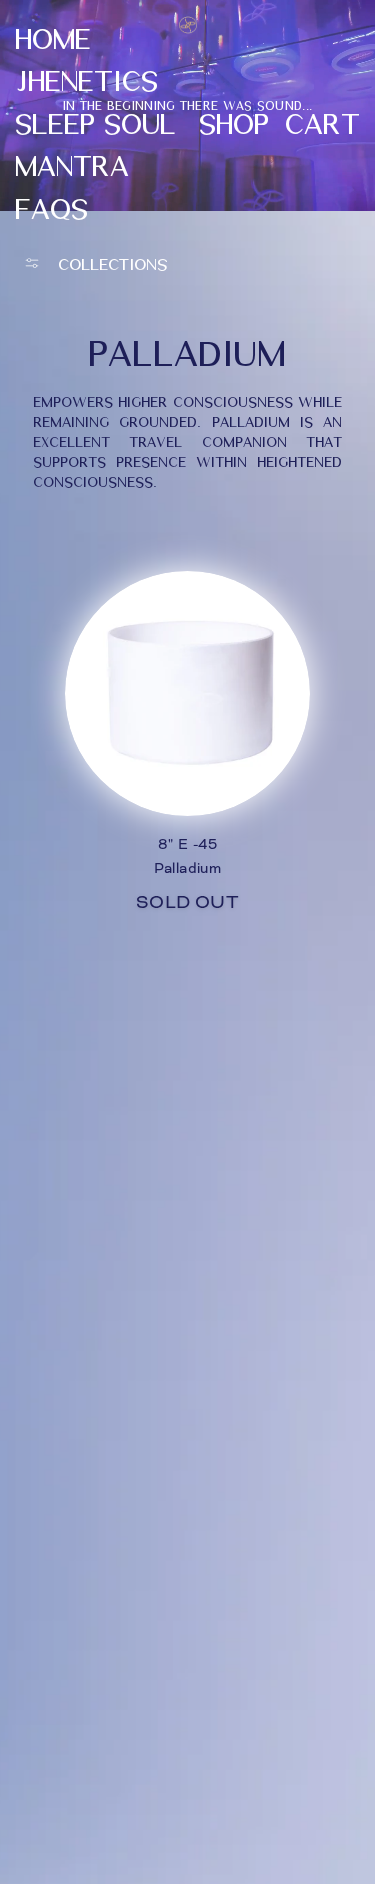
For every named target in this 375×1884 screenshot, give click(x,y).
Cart (322, 122)
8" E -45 (187, 844)
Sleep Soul (95, 122)
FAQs (51, 207)
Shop (234, 122)
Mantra (72, 164)
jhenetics (86, 79)
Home (53, 37)
